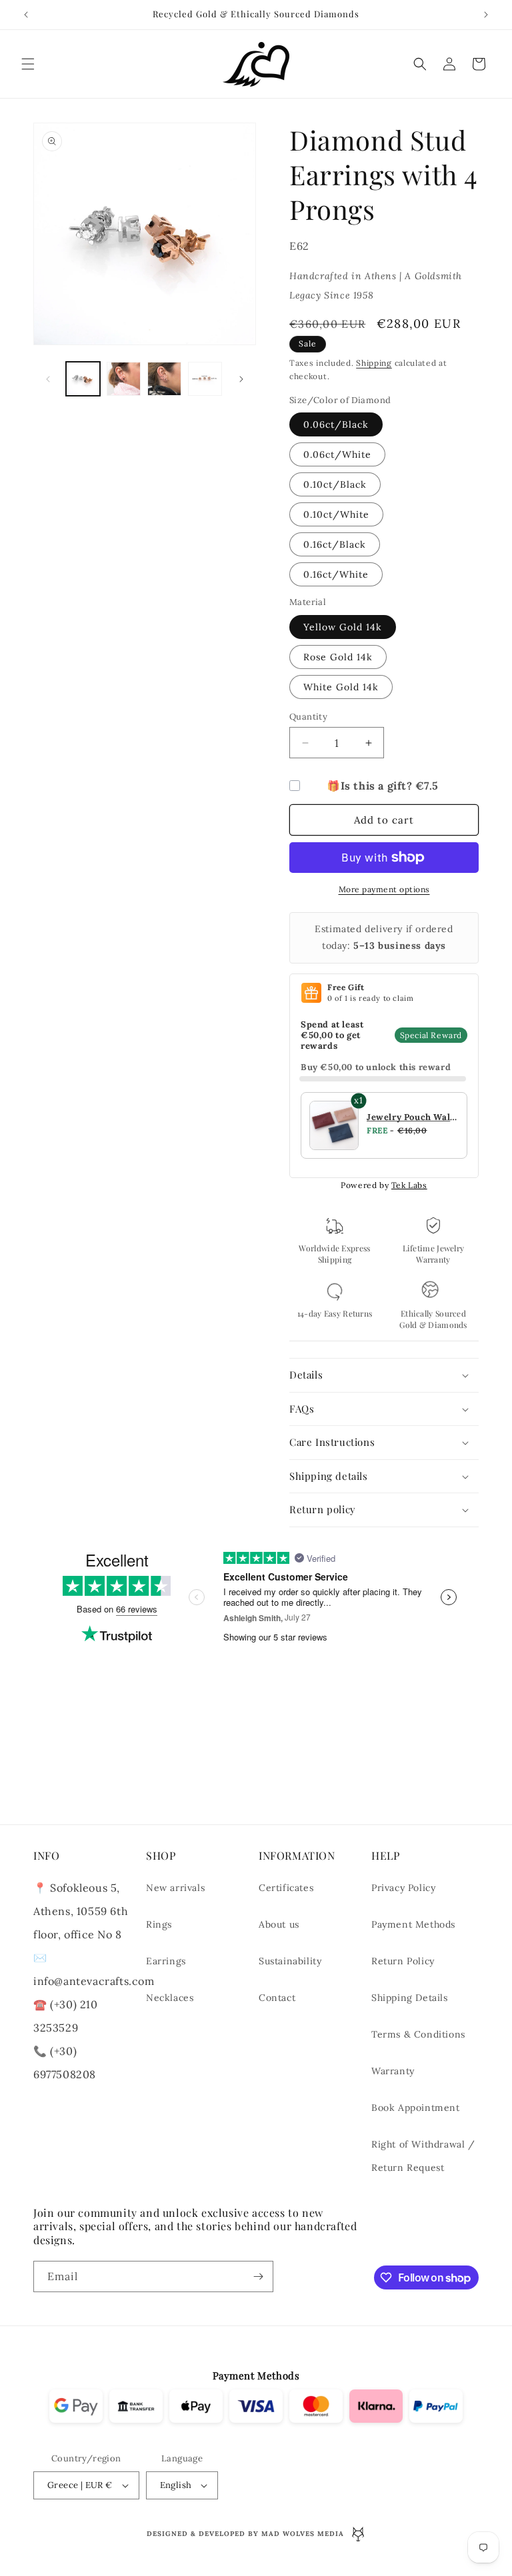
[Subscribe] (258, 2276)
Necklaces (170, 1998)
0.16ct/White (336, 574)
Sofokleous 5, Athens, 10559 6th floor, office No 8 (81, 1911)
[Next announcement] (486, 15)
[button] (28, 64)
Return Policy (403, 1961)
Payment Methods (413, 1924)
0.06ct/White (337, 454)
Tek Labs (409, 1185)
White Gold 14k (341, 687)
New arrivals (175, 1888)
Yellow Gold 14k (343, 627)
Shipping (374, 363)
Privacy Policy (403, 1888)
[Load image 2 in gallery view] (124, 379)
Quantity (308, 717)
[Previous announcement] (26, 15)
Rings (159, 1924)
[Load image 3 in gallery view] (164, 379)
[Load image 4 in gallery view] (205, 379)
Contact (277, 1998)
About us (279, 1924)
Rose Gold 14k (338, 657)
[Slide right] (241, 379)
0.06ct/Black (336, 424)
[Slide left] (48, 379)
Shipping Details (410, 1998)
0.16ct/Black (335, 544)
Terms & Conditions (418, 2034)
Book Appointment (416, 2108)
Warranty (393, 2071)
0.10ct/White (336, 514)
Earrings (166, 1961)
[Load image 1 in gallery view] (83, 379)
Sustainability (290, 1961)
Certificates (286, 1888)
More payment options (384, 889)
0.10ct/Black (335, 484)
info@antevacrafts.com (94, 1981)
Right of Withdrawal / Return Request (423, 2156)
